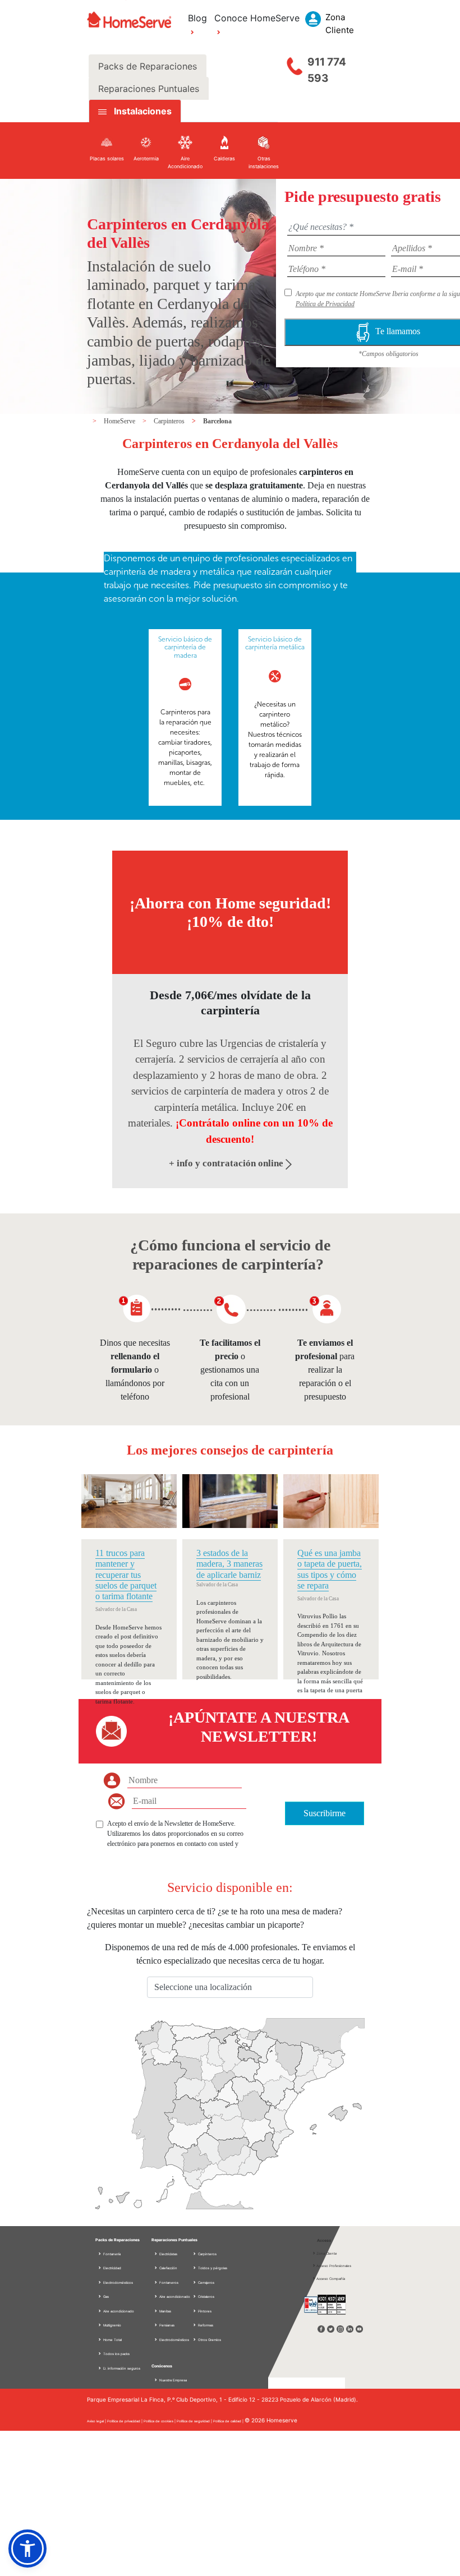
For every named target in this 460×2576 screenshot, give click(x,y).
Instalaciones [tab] (143, 111)
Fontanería (111, 2254)
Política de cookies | (160, 2421)
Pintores (204, 2311)
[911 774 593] (295, 63)
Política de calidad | (229, 2421)
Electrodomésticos (118, 2282)
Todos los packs (116, 2354)
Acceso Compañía (331, 2279)
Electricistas (168, 2254)
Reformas (205, 2325)
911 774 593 (327, 70)
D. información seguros (121, 2368)
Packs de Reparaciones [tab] (148, 66)
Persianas (166, 2325)
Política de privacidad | (125, 2421)
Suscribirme (325, 1813)
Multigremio (112, 2325)
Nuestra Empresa (173, 2380)
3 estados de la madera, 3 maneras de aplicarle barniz (229, 1564)
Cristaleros (206, 2296)
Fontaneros (168, 2282)
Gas (105, 2296)
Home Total (112, 2340)
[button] (27, 2549)
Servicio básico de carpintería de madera (185, 647)
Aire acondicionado (118, 2311)
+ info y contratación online (227, 1163)
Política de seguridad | (195, 2421)
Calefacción (168, 2268)
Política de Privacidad (325, 304)
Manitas (165, 2311)
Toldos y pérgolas (212, 2268)
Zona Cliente (327, 2253)
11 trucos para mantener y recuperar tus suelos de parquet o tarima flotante (126, 1575)
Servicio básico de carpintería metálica (275, 643)
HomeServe (120, 421)
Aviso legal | (97, 2421)
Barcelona (217, 421)
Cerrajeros (206, 2282)
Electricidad (112, 2268)
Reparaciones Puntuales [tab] (149, 89)
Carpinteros (170, 421)
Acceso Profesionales (334, 2266)
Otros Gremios (209, 2340)
